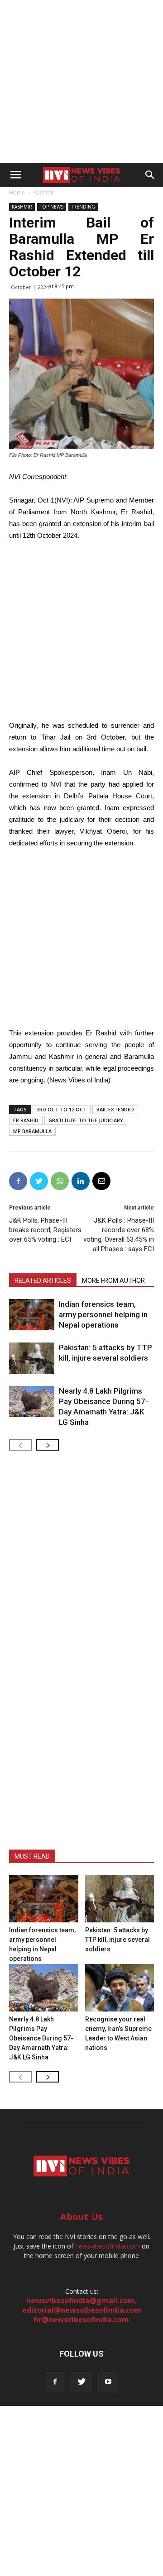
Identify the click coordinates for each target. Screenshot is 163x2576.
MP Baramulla (32, 1131)
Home (17, 192)
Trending (83, 207)
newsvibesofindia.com (108, 2246)
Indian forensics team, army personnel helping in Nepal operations (103, 1314)
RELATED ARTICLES (43, 1281)
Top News (52, 207)
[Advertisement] (81, 81)
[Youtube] (108, 2382)
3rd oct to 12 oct (62, 1109)
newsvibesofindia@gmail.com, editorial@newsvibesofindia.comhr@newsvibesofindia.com (82, 2310)
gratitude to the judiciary (86, 1120)
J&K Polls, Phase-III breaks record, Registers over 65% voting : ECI (45, 1230)
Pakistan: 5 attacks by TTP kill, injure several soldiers (117, 1940)
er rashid (26, 1120)
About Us (81, 2217)
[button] (150, 175)
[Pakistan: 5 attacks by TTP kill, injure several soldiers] (32, 1358)
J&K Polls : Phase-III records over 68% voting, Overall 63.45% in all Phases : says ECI (119, 1235)
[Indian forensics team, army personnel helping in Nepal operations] (32, 1315)
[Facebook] (55, 2382)
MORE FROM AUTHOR (113, 1281)
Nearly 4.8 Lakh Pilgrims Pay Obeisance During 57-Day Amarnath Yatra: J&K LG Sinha (41, 2038)
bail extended (115, 1109)
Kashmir (44, 192)
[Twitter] (82, 2382)
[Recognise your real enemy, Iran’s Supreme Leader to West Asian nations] (120, 1988)
